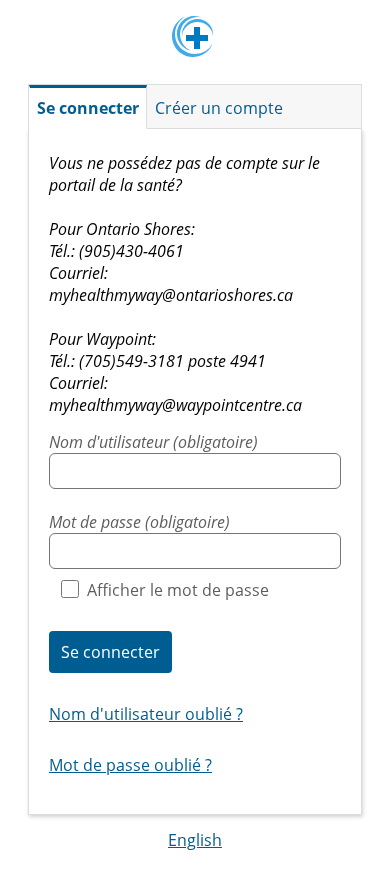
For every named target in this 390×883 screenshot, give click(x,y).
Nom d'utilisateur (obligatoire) (153, 442)
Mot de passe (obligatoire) (139, 522)
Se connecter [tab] (88, 108)
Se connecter (110, 652)
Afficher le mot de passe (178, 590)
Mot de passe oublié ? (130, 765)
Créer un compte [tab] (219, 108)
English (195, 840)
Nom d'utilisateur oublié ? (146, 714)
